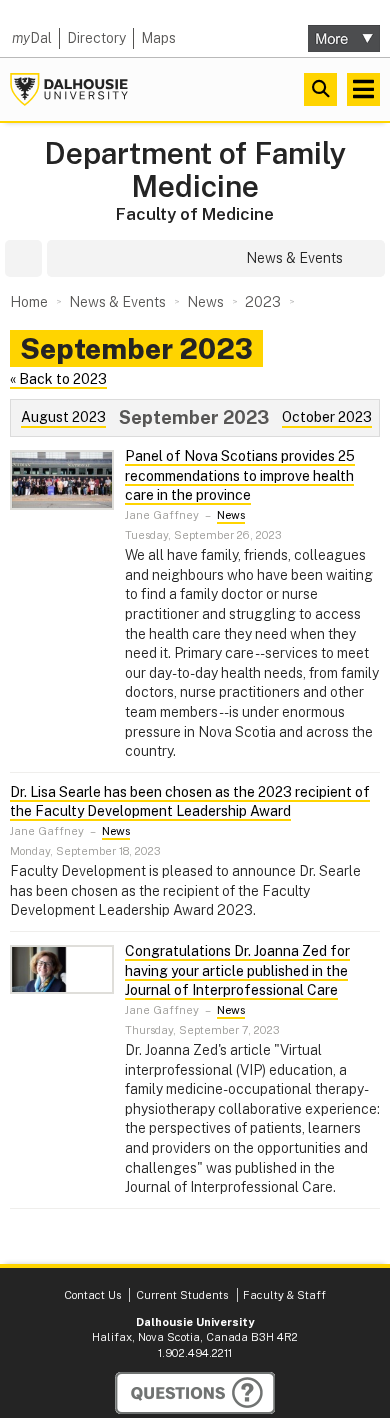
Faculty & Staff (284, 1295)
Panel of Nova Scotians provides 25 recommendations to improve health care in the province (240, 475)
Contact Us (92, 1295)
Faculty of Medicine (195, 214)
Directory (96, 38)
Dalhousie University (69, 89)
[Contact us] (195, 1393)
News (231, 515)
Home (29, 302)
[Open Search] (320, 89)
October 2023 (327, 417)
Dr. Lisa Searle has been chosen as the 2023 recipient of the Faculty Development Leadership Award (190, 802)
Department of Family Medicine (195, 170)
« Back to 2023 (58, 379)
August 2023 (63, 417)
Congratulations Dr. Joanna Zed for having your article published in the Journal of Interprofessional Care (237, 970)
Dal (32, 38)
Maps (158, 38)
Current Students (182, 1295)
